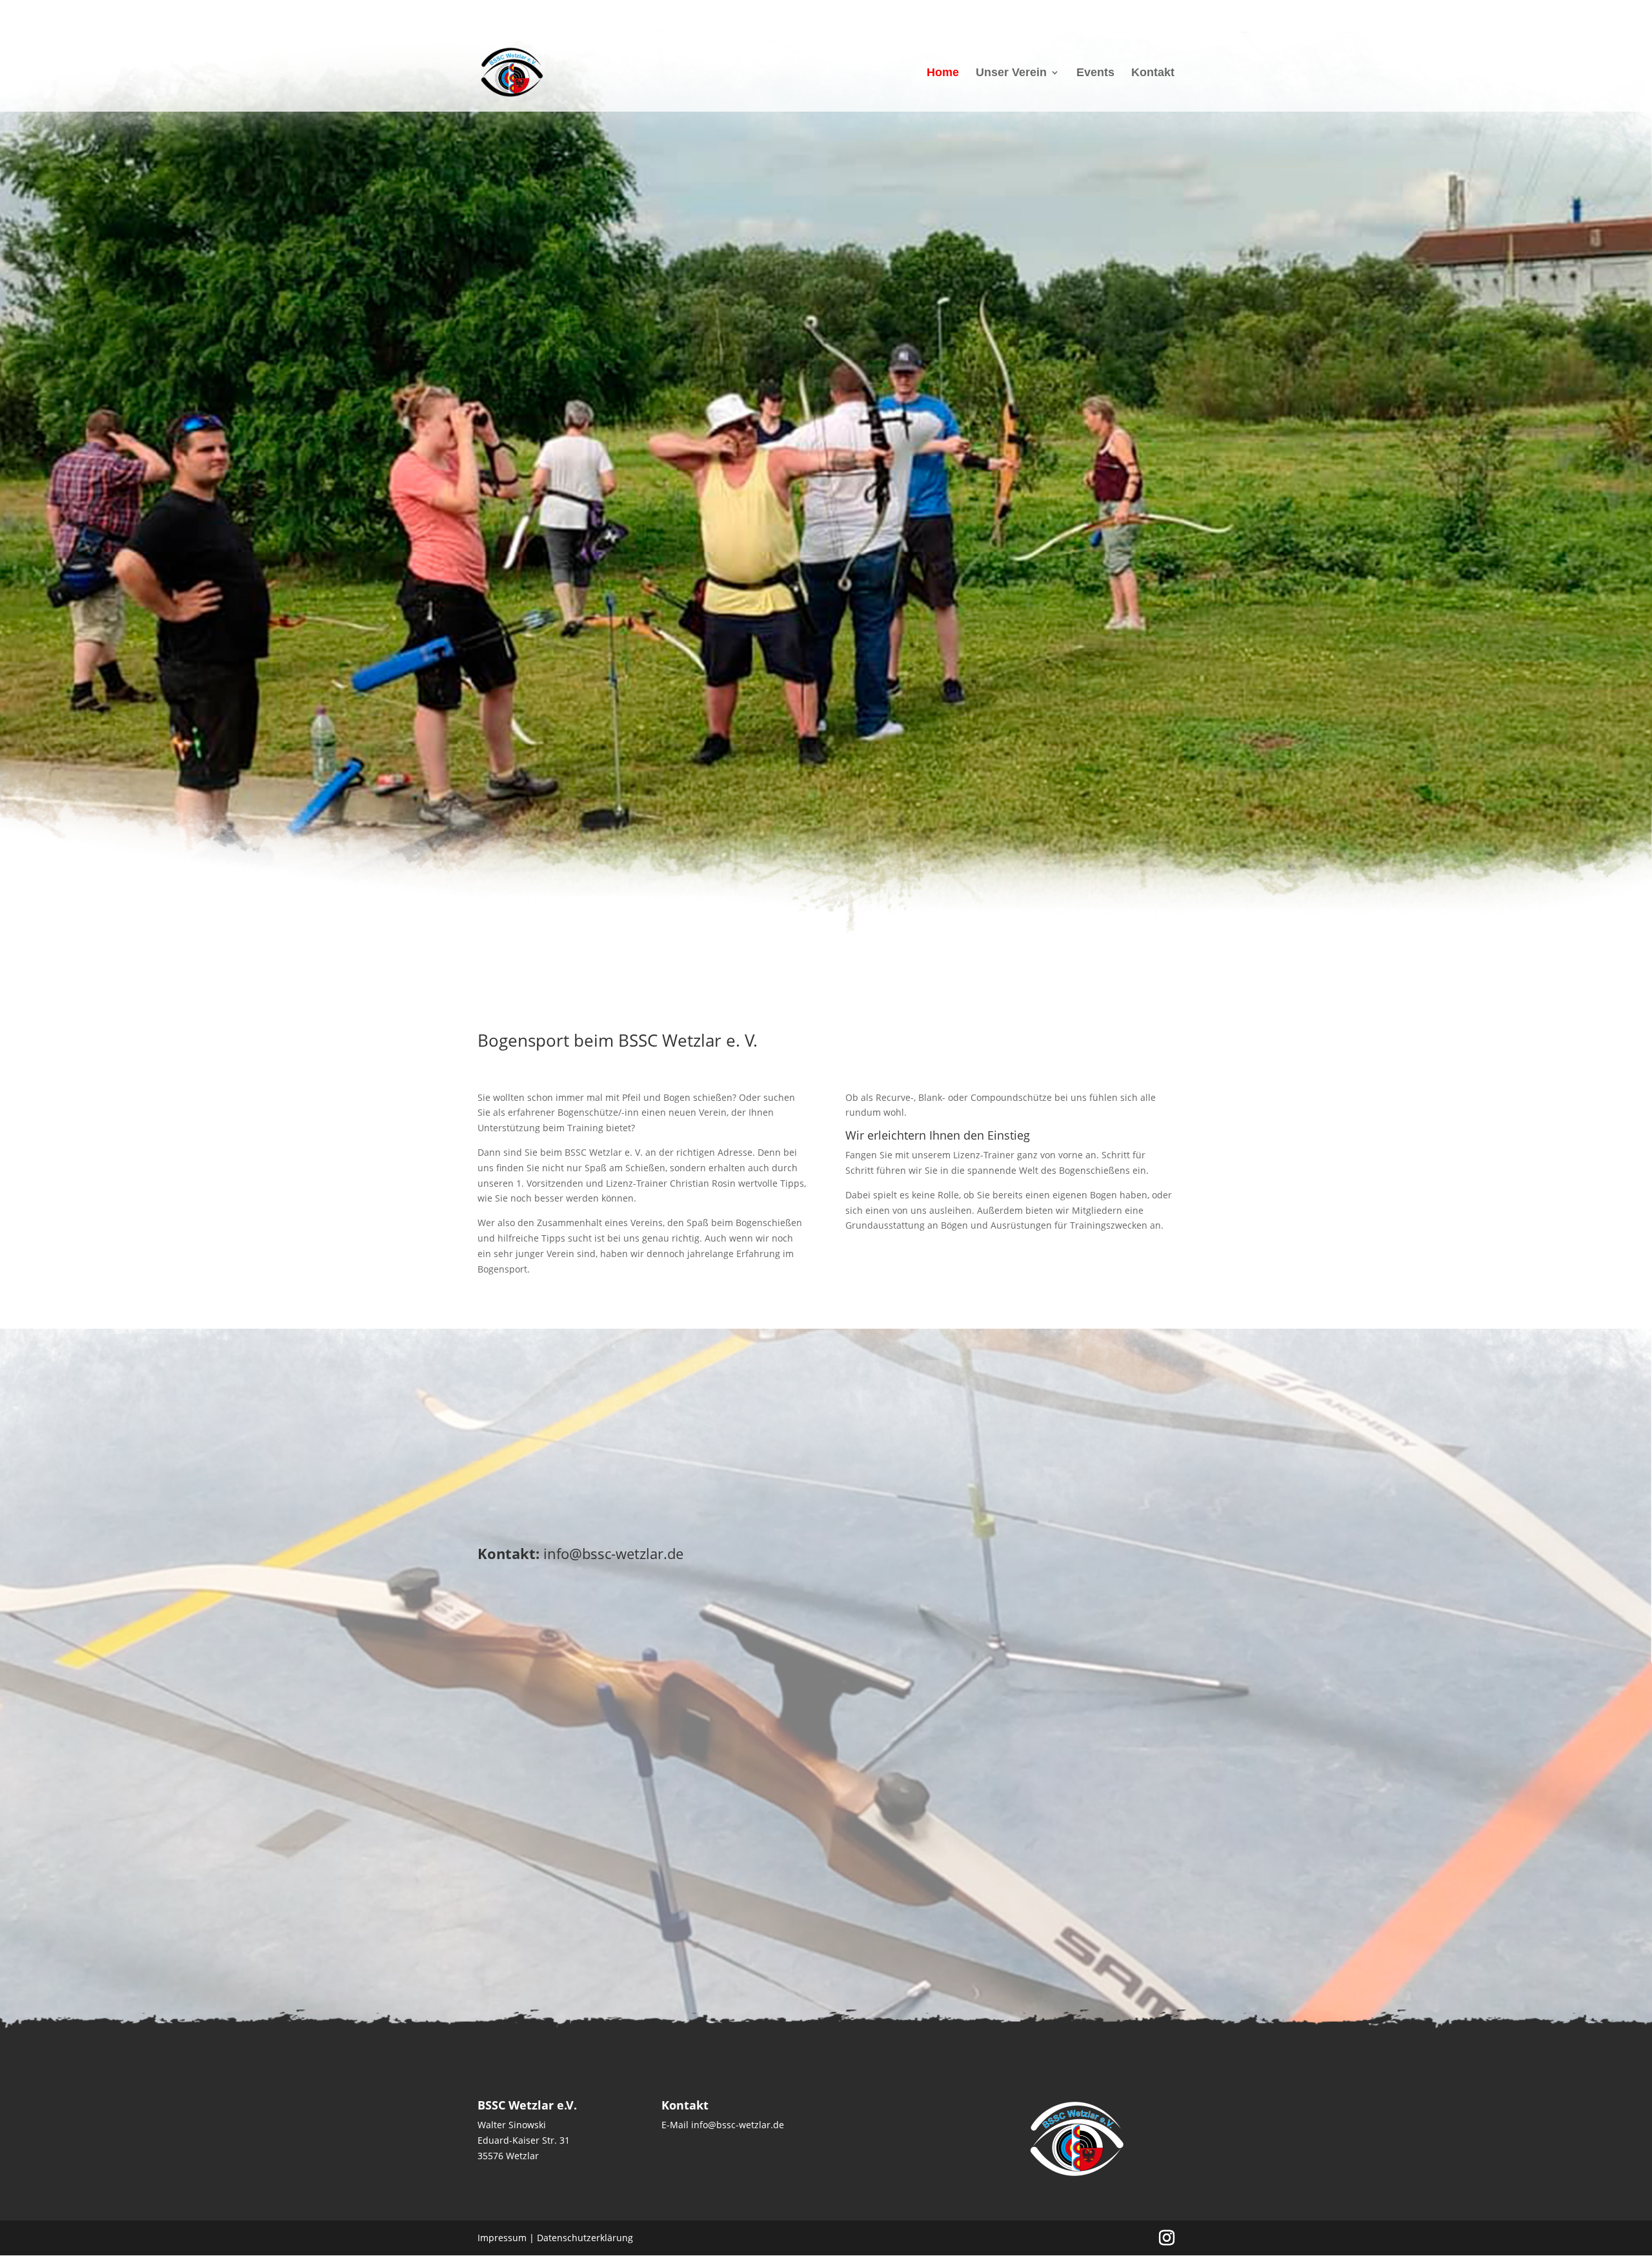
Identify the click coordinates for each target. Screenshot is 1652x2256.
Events (1095, 73)
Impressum (502, 2238)
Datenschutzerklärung (585, 2238)
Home (943, 73)
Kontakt (1153, 73)
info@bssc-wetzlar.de (613, 1553)
